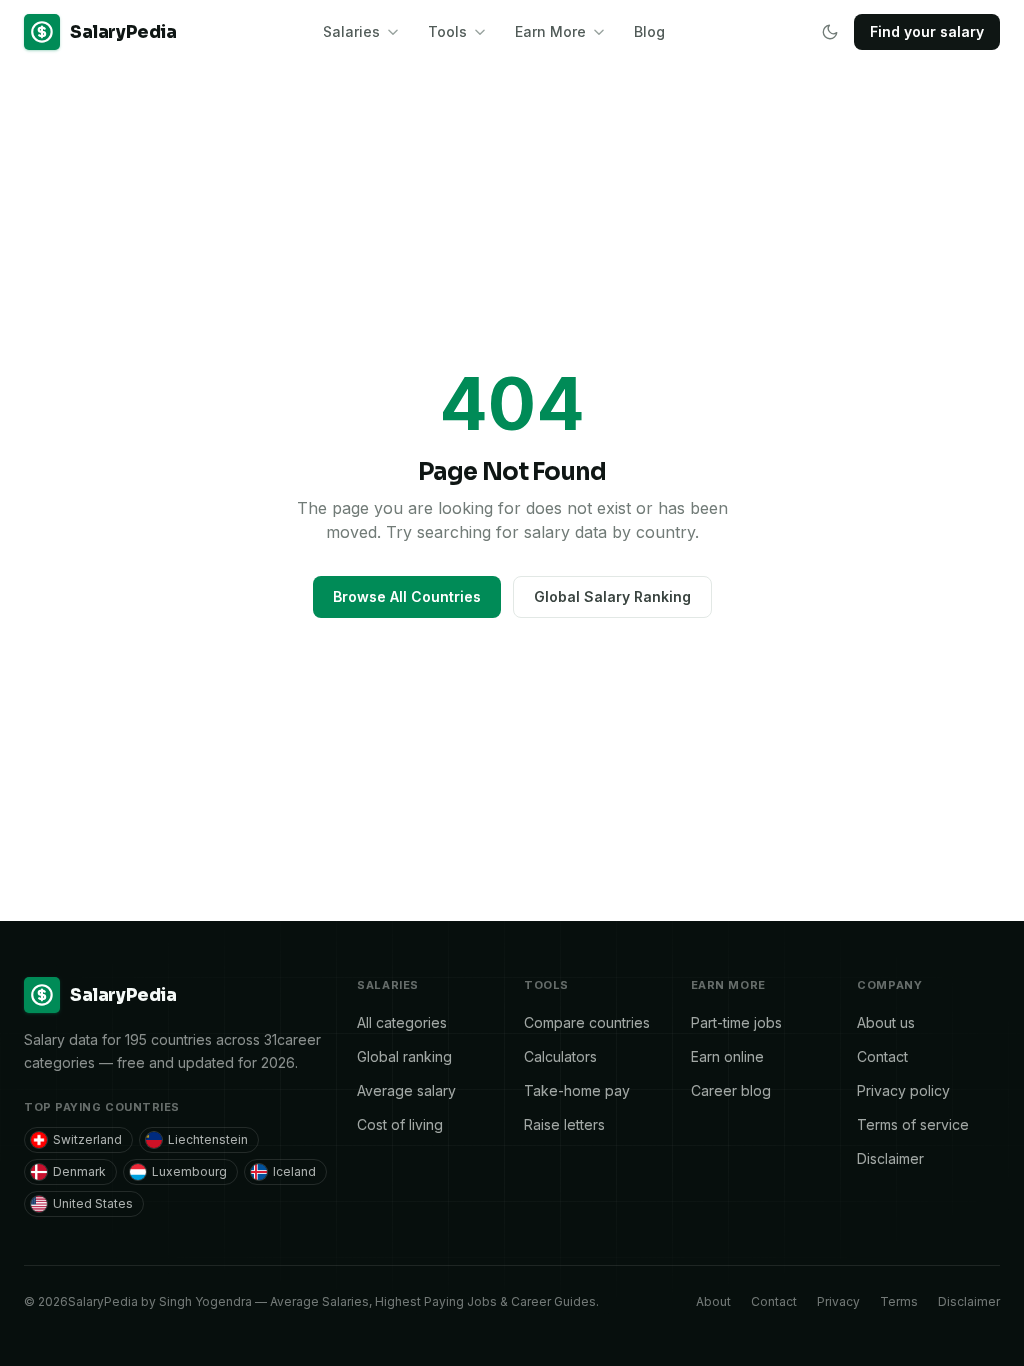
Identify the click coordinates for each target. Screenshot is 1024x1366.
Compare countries (587, 1022)
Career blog (731, 1090)
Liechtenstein (208, 1139)
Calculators (560, 1056)
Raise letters (564, 1124)
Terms (899, 1301)
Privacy (838, 1301)
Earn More (550, 31)
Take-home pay (577, 1090)
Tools (447, 31)
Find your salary (927, 31)
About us (886, 1022)
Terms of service (913, 1124)
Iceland (294, 1171)
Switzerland (87, 1139)
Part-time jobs (736, 1022)
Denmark (79, 1171)
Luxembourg (189, 1171)
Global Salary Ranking (612, 596)
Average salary (406, 1090)
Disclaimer (890, 1158)
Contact (882, 1056)
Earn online (727, 1056)
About (713, 1301)
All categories (402, 1022)
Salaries (351, 31)
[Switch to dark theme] (830, 32)
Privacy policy (903, 1090)
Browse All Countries (407, 596)
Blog (649, 31)
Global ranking (404, 1056)
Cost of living (400, 1124)
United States (93, 1203)
